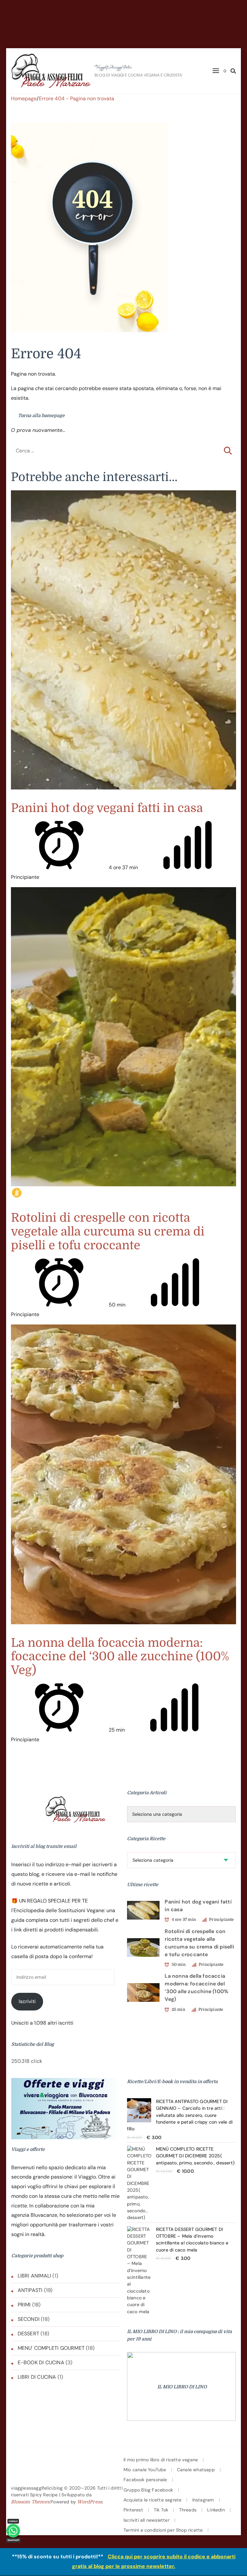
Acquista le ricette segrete (152, 2500)
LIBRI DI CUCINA (37, 2377)
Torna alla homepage (41, 415)
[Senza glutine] (17, 1193)
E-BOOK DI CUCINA (41, 2362)
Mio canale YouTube (145, 2470)
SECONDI (29, 2319)
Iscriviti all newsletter (146, 2520)
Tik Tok (161, 2510)
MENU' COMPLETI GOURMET (51, 2348)
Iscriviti (27, 2001)
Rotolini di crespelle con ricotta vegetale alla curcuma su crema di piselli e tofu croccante (108, 1232)
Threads (188, 2510)
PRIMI (24, 2305)
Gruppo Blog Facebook (148, 2490)
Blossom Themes (30, 2502)
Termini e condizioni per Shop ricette (163, 2530)
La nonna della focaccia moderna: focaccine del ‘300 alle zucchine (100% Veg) (120, 1657)
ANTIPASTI (30, 2290)
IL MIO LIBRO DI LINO (182, 2387)
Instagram (203, 2500)
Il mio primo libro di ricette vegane (161, 2460)
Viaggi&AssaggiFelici (113, 67)
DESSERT (28, 2334)
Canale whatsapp (196, 2470)
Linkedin (216, 2510)
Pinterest (133, 2510)
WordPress (90, 2502)
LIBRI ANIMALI (35, 2276)
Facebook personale (145, 2480)
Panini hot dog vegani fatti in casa (107, 808)
